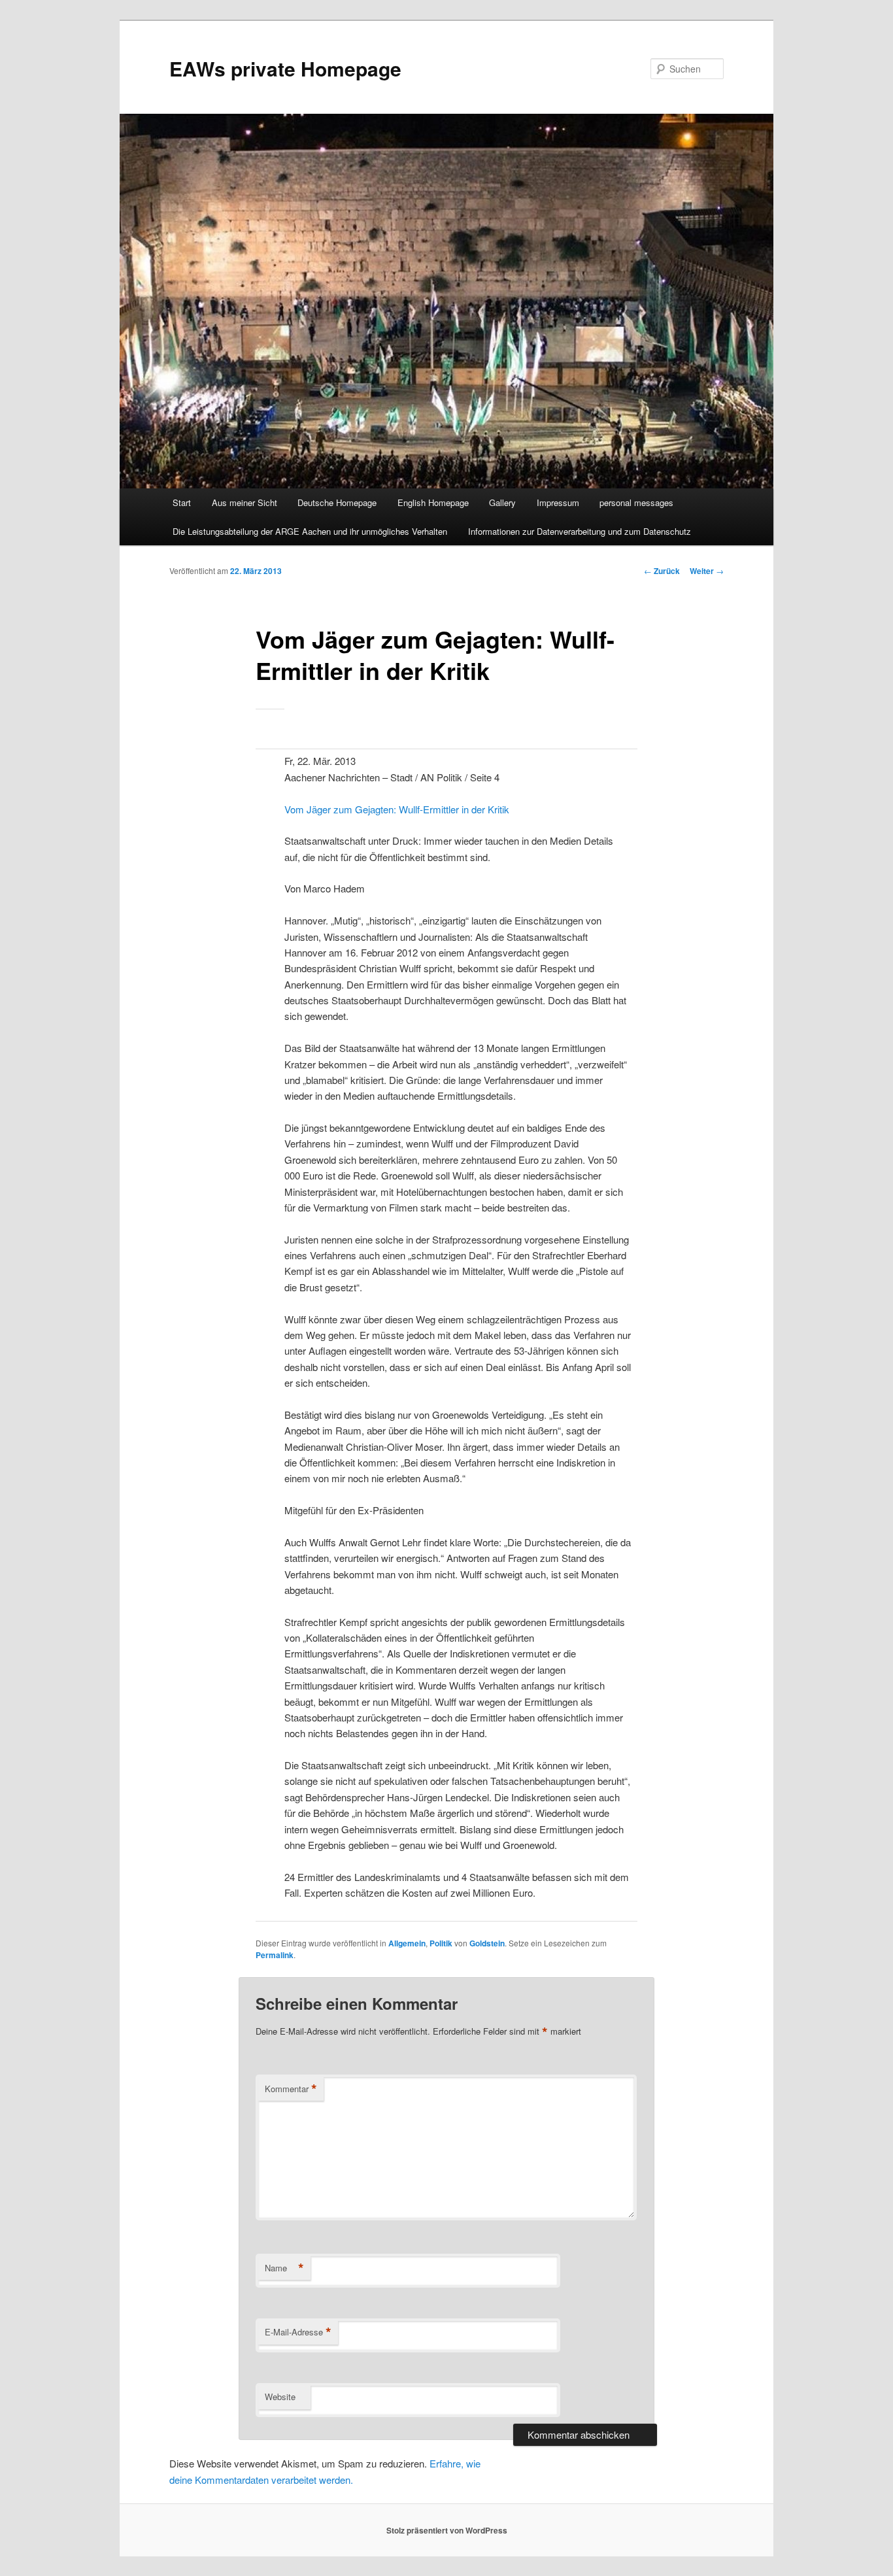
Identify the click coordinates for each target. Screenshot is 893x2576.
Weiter (707, 571)
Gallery (502, 502)
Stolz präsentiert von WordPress (447, 2530)
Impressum (558, 502)
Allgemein (407, 1943)
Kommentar (291, 2089)
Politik (441, 1943)
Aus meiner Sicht (244, 502)
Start (182, 502)
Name (284, 2268)
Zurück (662, 571)
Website (280, 2397)
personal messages (636, 502)
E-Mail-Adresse (298, 2332)
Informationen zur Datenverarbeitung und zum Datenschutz (580, 531)
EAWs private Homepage (285, 68)
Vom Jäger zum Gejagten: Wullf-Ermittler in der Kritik (397, 809)
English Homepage (433, 502)
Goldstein (487, 1943)
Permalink (275, 1955)
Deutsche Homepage (337, 502)
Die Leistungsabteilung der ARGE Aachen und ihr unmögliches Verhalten (310, 531)
